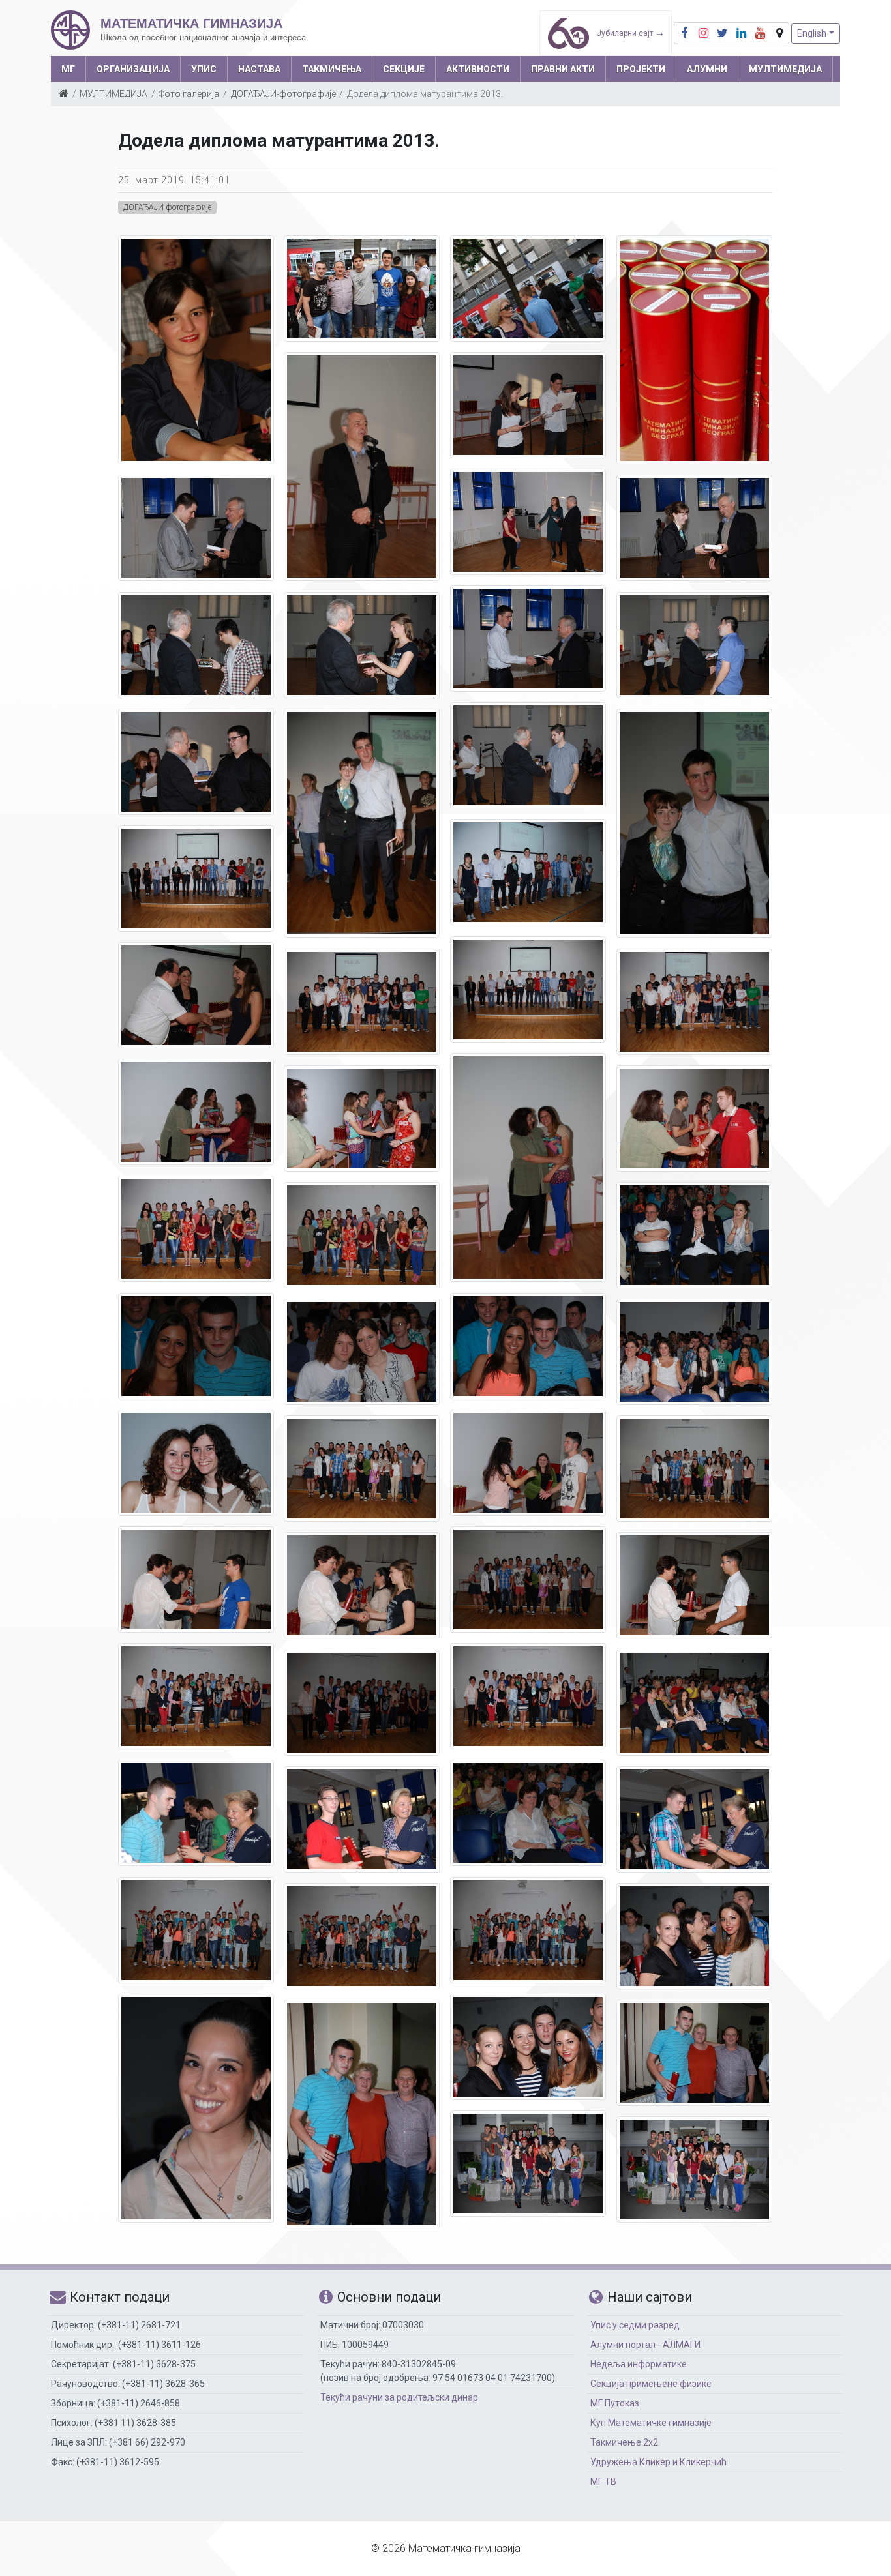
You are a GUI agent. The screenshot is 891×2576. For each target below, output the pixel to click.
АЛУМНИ (707, 69)
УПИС (204, 69)
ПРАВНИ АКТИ (563, 69)
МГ (68, 69)
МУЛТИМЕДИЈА (785, 69)
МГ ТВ (603, 2481)
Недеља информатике (639, 2364)
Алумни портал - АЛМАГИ (645, 2345)
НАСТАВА (259, 69)
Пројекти (641, 69)
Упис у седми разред (635, 2325)
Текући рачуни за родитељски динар (399, 2397)
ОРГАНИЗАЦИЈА (133, 69)
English (812, 33)
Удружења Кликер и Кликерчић (658, 2462)
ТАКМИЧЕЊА (332, 69)
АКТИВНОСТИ (478, 69)
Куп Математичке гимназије (651, 2423)
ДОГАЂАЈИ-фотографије (283, 94)
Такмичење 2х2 (624, 2442)
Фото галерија (189, 94)
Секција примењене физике (651, 2384)
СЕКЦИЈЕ (404, 69)
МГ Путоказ (615, 2403)
